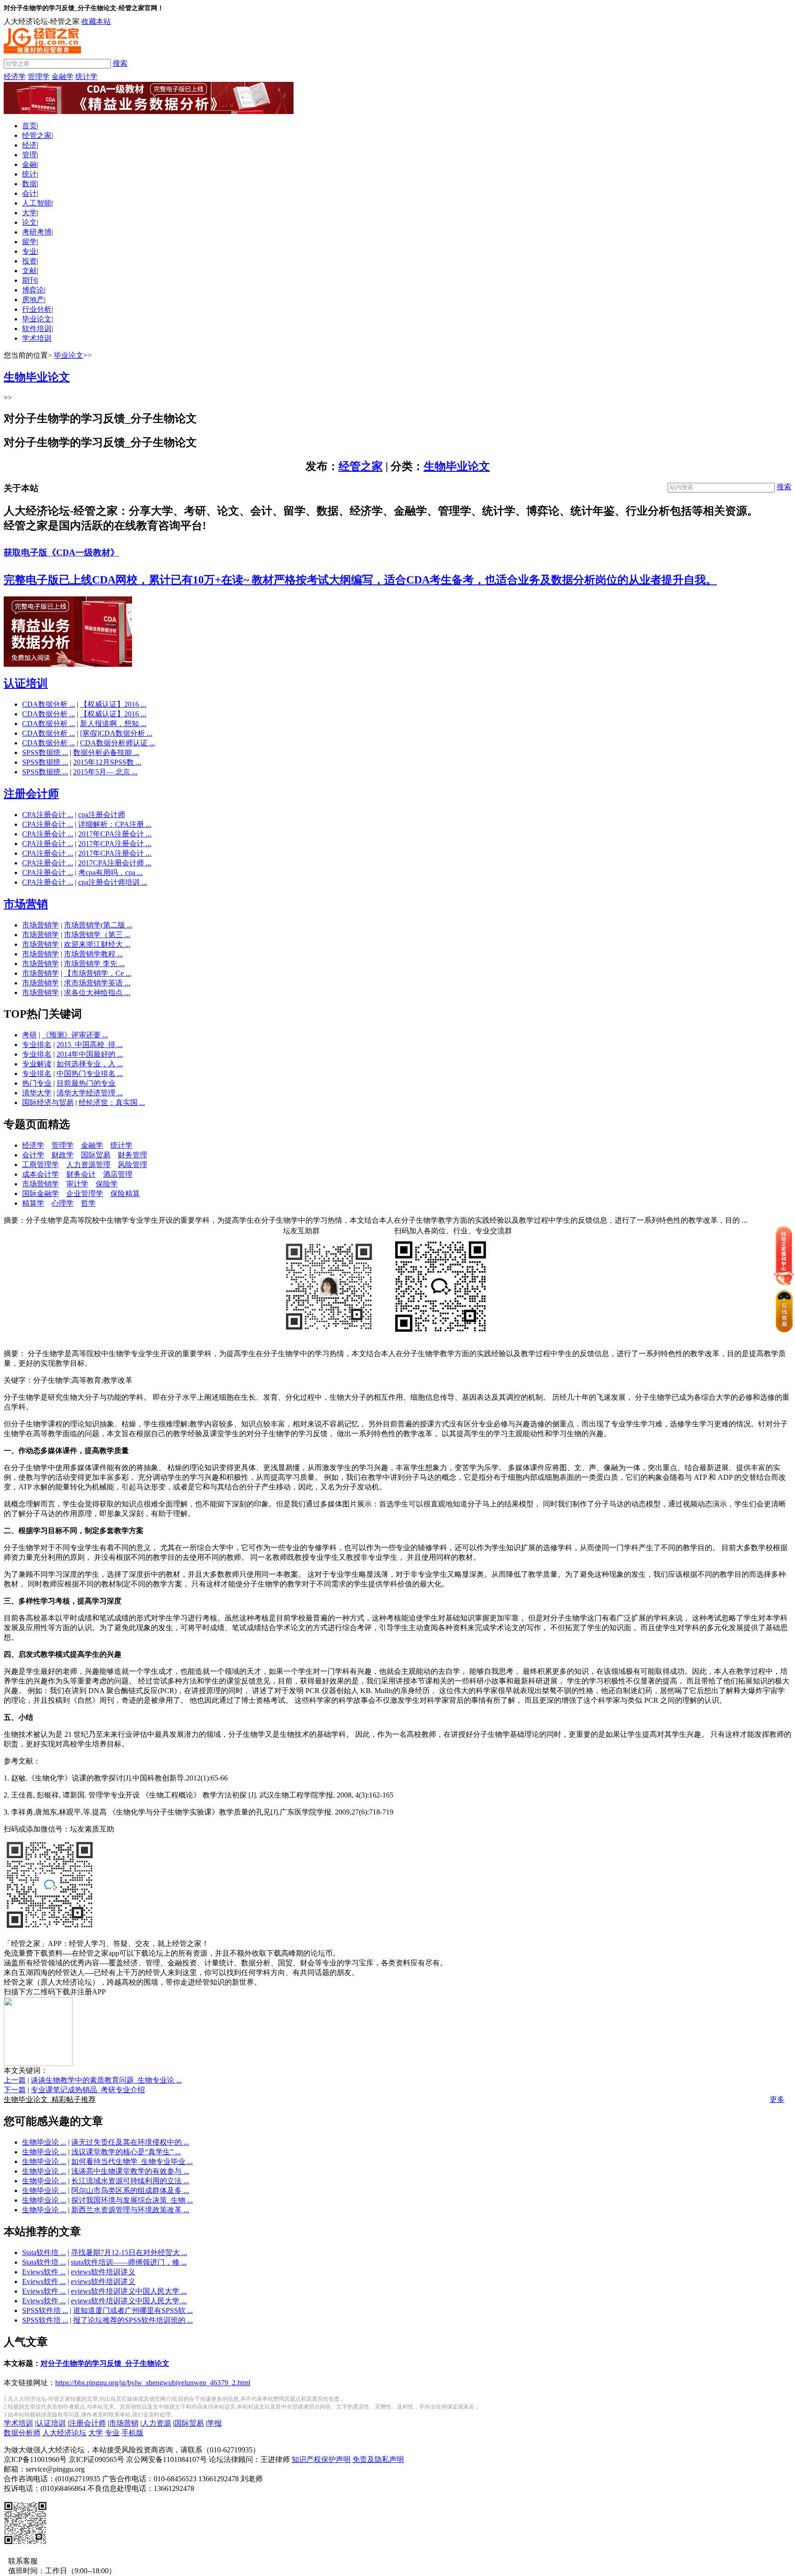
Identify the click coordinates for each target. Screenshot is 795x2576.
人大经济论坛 (64, 2433)
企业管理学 (85, 1194)
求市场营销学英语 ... (97, 983)
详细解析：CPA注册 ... (115, 824)
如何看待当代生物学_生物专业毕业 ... (132, 2161)
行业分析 (37, 309)
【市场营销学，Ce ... (98, 973)
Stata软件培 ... (44, 2253)
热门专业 (37, 1083)
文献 (29, 271)
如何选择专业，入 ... (90, 1064)
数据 (29, 184)
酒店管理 (118, 1174)
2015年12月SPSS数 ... (107, 762)
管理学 (39, 77)
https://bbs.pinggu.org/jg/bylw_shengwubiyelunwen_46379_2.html (153, 2383)
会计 (29, 193)
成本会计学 (40, 1174)
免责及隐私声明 (378, 2459)
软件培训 (37, 329)
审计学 (77, 1184)
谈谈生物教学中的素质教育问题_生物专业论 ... (106, 2080)
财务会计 (81, 1174)
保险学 (107, 1184)
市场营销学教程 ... (93, 954)
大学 (29, 213)
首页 (29, 126)
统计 (29, 174)
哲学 (88, 1203)
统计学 (86, 77)
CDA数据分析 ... (49, 704)
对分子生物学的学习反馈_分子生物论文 (105, 2363)
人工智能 (37, 203)
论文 (29, 222)
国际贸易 (96, 1155)
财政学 (63, 1155)
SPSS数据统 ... (45, 753)
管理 (29, 155)
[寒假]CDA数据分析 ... (116, 733)
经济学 (15, 77)
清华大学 (37, 1093)
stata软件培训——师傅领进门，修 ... (129, 2262)
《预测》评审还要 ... (75, 1035)
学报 (214, 2423)
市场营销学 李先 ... (94, 964)
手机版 (132, 2433)
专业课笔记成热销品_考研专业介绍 (88, 2090)
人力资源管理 (88, 1165)
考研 (29, 1035)
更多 (777, 2099)
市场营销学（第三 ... (97, 935)
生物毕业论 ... (44, 2142)
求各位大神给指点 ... (97, 993)
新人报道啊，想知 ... (113, 724)
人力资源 (156, 2423)
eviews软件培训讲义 (103, 2272)
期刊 (29, 280)
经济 (29, 145)
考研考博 (37, 232)
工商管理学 (40, 1165)
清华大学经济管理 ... (90, 1093)
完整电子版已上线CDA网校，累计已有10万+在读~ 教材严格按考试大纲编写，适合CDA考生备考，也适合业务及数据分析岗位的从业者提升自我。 (360, 580)
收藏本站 (96, 21)
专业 (29, 251)
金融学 (63, 77)
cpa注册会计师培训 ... (113, 882)
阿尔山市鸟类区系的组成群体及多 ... (130, 2190)
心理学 (63, 1203)
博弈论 (33, 290)
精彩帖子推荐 (50, 2099)
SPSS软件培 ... (45, 2310)
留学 (29, 242)
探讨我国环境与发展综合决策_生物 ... (132, 2200)
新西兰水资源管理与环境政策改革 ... (130, 2210)
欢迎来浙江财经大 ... (97, 944)
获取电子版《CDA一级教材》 (61, 552)
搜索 (120, 63)
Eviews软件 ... (44, 2272)
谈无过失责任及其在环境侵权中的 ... (130, 2142)
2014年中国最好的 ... (90, 1054)
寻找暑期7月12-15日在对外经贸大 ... (129, 2253)
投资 (29, 261)
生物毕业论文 (457, 466)
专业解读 (37, 1064)
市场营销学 (40, 925)
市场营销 (26, 904)
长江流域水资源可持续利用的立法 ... (130, 2181)
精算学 (33, 1203)
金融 (29, 164)
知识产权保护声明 (321, 2459)
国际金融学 (40, 1194)
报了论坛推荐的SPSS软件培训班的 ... (133, 2320)
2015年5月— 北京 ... (105, 772)
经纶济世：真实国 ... (112, 1102)
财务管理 (132, 1155)
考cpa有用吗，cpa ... (110, 873)
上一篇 (15, 2080)
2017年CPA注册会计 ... (115, 834)
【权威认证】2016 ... (113, 704)
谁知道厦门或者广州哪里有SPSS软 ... (133, 2310)
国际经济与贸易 (48, 1102)
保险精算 (125, 1194)
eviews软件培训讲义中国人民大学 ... (129, 2291)
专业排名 (37, 1045)
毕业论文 (37, 319)
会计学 (33, 1155)
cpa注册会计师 (102, 815)
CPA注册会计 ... (48, 815)
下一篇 (15, 2090)
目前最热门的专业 (86, 1083)
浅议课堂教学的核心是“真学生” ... (126, 2152)
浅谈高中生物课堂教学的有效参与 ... (130, 2171)
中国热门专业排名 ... (90, 1073)
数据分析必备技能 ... (106, 753)
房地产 (33, 300)
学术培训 (37, 338)
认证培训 (26, 683)
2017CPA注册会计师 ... (115, 863)
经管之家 (37, 135)
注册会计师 (31, 794)
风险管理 (132, 1165)
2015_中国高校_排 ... (90, 1045)
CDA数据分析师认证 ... (118, 743)
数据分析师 (22, 2433)
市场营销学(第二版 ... (98, 925)
